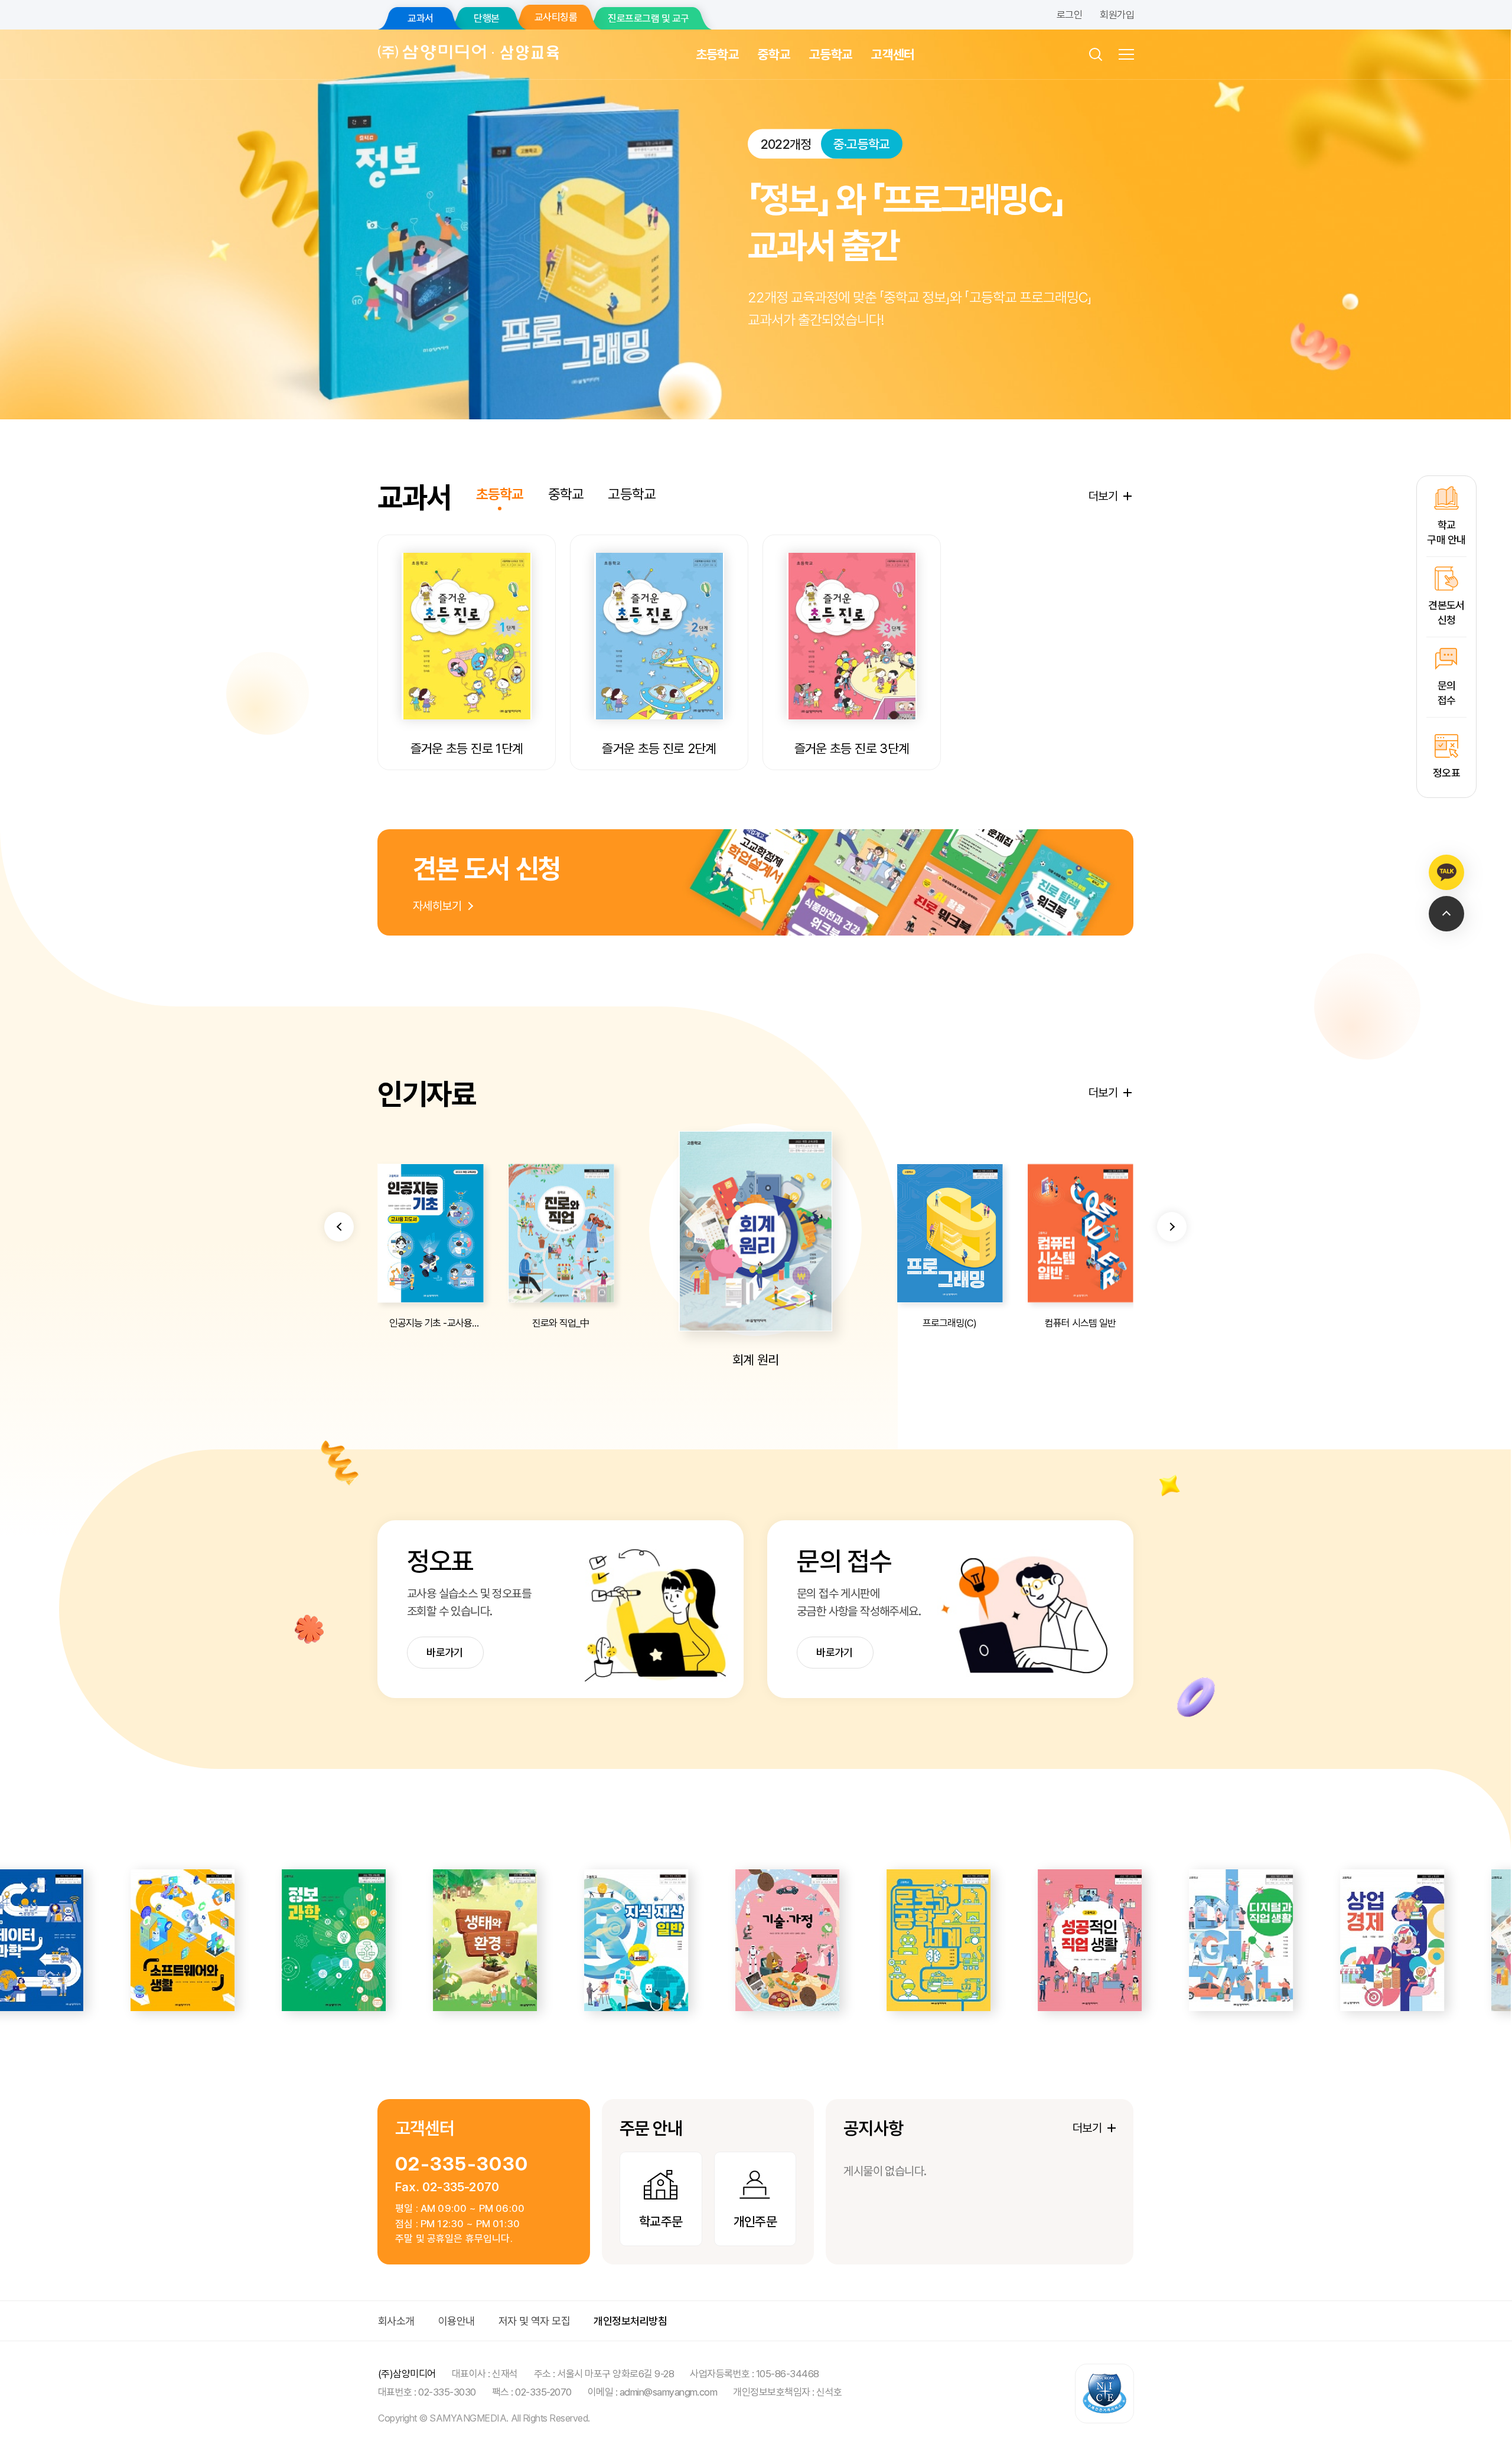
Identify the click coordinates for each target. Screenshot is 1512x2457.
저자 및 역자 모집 (535, 2321)
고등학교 (831, 54)
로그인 (1069, 15)
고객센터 (893, 54)
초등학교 (717, 54)
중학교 (774, 54)
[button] (339, 1227)
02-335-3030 (462, 2164)
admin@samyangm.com (669, 2392)
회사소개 (396, 2321)
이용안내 (457, 2321)
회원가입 (1117, 15)
